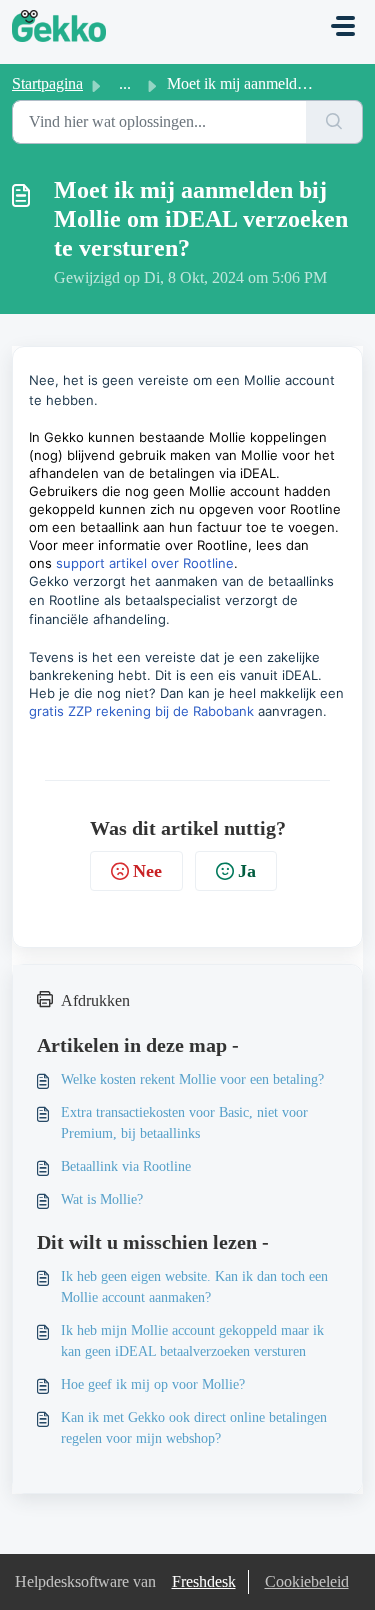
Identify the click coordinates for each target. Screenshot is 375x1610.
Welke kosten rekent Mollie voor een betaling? (192, 1079)
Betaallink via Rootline (126, 1166)
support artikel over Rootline (145, 563)
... (125, 83)
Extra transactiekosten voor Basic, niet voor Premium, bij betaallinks (184, 1123)
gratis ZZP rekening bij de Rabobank (141, 711)
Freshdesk (204, 1581)
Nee (147, 871)
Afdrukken (95, 1000)
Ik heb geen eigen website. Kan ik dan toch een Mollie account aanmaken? (194, 1287)
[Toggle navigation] (343, 26)
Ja (247, 871)
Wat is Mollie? (102, 1199)
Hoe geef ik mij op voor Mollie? (153, 1384)
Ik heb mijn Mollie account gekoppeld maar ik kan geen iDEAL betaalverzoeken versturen (192, 1341)
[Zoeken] (334, 122)
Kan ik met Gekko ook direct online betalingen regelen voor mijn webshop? (194, 1428)
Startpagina (47, 83)
